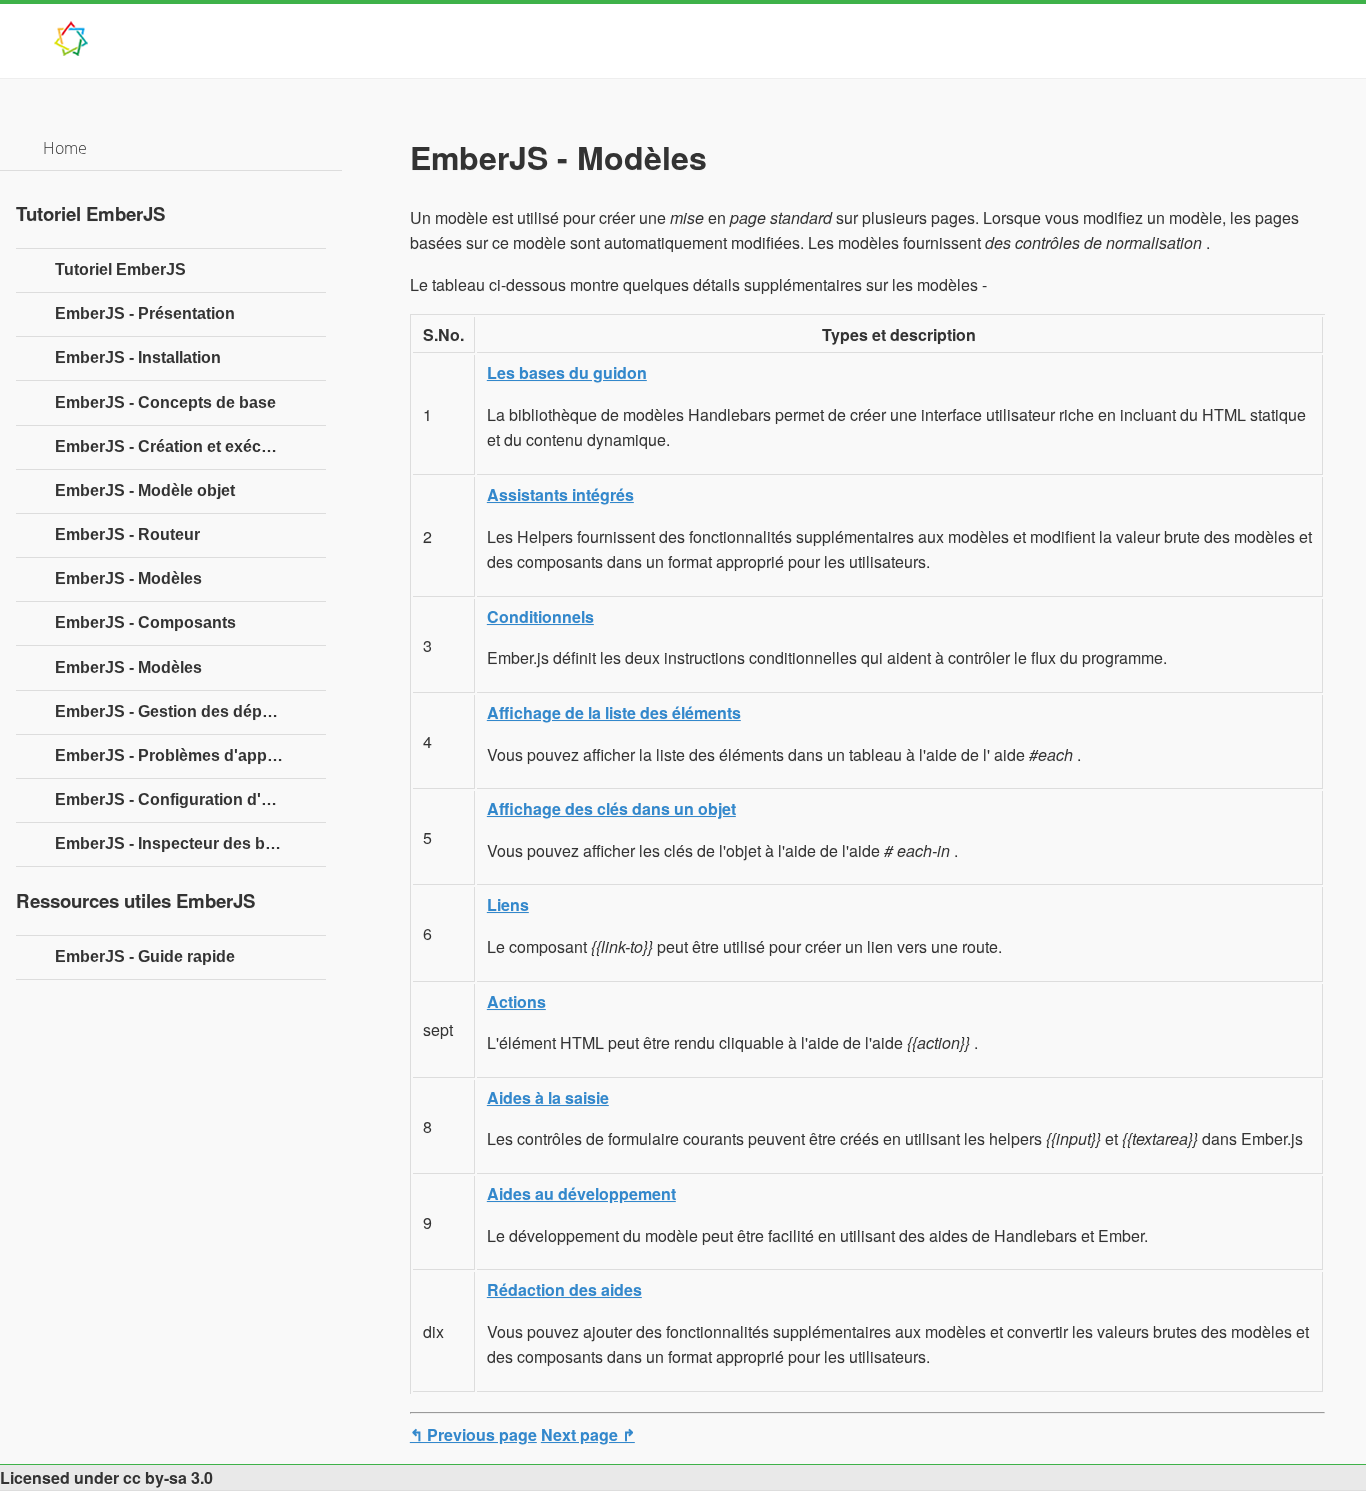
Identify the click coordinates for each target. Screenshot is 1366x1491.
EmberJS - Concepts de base (165, 402)
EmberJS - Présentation (145, 313)
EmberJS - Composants (145, 622)
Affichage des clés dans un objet (611, 808)
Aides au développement (581, 1193)
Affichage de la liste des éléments (614, 712)
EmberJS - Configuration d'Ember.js (190, 799)
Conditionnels (540, 616)
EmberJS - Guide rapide (145, 956)
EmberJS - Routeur (127, 534)
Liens (508, 904)
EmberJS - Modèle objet (145, 490)
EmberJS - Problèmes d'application (188, 755)
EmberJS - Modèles (128, 578)
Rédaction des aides (564, 1289)
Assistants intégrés (560, 494)
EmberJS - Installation (138, 357)
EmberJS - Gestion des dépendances (190, 711)
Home (65, 148)
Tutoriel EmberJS (120, 269)
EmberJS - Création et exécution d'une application (190, 446)
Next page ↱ (588, 1434)
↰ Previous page (473, 1434)
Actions (516, 1001)
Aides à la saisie (548, 1097)
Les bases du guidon (567, 372)
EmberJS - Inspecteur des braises (183, 843)
